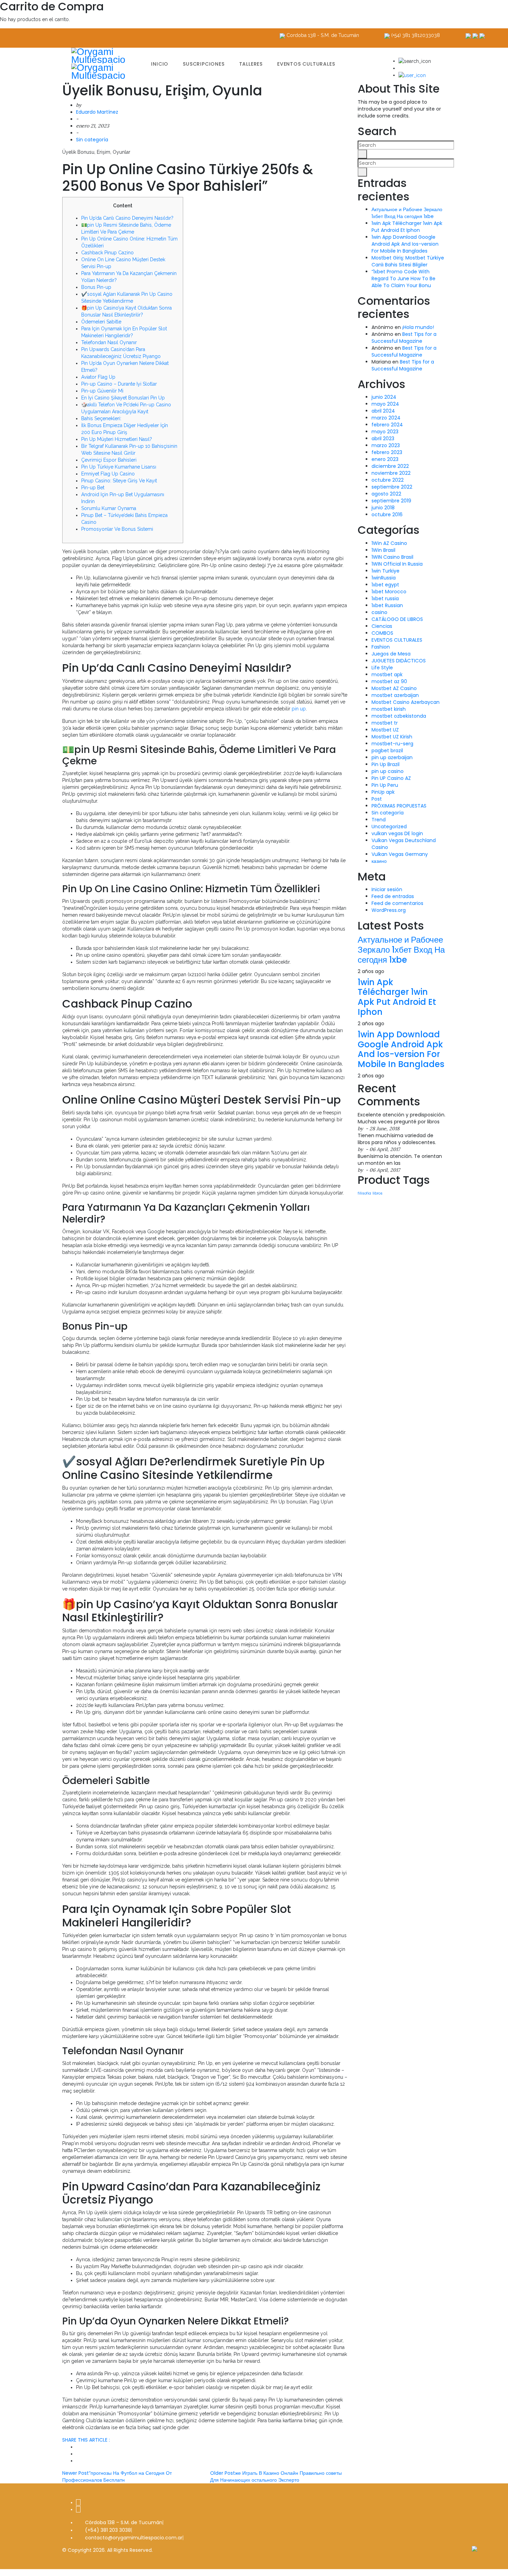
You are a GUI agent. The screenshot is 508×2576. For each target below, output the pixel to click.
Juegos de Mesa (391, 654)
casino (379, 612)
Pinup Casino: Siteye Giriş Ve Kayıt (119, 481)
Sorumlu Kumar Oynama (109, 508)
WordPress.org (389, 910)
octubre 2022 (388, 480)
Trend (379, 820)
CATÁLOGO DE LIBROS (397, 619)
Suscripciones (204, 64)
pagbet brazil (387, 751)
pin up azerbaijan (392, 757)
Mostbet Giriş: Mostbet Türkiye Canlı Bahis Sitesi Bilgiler (408, 261)
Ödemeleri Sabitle (101, 322)
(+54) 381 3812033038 (416, 35)
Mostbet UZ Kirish (392, 737)
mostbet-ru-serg (392, 744)
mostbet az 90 (389, 681)
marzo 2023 (386, 445)
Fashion (381, 647)
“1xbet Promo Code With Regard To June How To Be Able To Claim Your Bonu (403, 279)
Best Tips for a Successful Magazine (404, 338)
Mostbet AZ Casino (394, 688)
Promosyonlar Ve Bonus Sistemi (117, 529)
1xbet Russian (387, 605)
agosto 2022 (386, 494)
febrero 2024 (387, 425)
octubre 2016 (387, 515)
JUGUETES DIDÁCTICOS (399, 661)
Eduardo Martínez (97, 112)
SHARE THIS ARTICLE (86, 2440)
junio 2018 (383, 508)
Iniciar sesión (387, 889)
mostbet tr (385, 723)
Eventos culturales (306, 64)
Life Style (382, 668)
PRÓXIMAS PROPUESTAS (399, 806)
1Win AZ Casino (389, 543)
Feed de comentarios (397, 903)
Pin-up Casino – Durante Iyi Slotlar (119, 384)
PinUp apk (383, 792)
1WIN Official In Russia (397, 564)
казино (379, 861)
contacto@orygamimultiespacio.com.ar (134, 2538)
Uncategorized (389, 827)
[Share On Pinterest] (78, 2461)
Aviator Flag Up (98, 377)
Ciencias (382, 626)
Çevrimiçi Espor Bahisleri (109, 460)
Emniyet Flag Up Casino (108, 474)
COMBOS (382, 633)
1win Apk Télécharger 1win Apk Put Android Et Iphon (407, 227)
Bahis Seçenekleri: (101, 418)
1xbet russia (385, 598)
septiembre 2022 (392, 487)
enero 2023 (385, 459)
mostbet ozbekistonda (399, 716)
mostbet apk (387, 674)
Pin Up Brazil (385, 764)
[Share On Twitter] (78, 2447)
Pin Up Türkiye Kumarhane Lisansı (119, 467)
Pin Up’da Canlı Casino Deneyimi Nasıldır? (127, 218)
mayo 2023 (385, 432)
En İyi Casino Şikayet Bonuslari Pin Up (123, 398)
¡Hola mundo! (418, 327)
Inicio (160, 64)
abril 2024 (383, 411)
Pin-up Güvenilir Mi (102, 391)
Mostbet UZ (385, 730)
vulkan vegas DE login (397, 833)
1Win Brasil (383, 550)
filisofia (364, 1193)
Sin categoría (92, 140)
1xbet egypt (385, 585)
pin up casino (388, 771)
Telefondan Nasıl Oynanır (109, 342)
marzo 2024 (386, 418)
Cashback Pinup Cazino (107, 253)
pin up (299, 709)
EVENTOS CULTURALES (397, 640)
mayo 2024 (385, 404)
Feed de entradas (393, 896)
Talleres (251, 64)
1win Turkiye (385, 571)
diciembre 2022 (390, 466)
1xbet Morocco (389, 592)
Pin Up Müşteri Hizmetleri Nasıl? (117, 439)
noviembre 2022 (391, 473)
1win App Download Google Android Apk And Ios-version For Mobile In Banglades (405, 244)
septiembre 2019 (391, 501)
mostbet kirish (389, 709)
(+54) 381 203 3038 (108, 2530)
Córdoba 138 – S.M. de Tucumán (124, 2522)
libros (378, 1193)
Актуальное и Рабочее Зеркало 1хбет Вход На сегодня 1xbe (407, 213)
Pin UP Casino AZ (391, 778)
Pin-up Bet (93, 488)
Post (377, 799)
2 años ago (371, 971)
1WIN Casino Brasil (392, 557)
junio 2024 (384, 397)
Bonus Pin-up (96, 287)
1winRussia (384, 578)
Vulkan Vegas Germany (400, 854)
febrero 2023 (387, 452)
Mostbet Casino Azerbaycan (406, 702)
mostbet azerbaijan (395, 695)
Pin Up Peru (385, 785)
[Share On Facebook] (78, 2454)
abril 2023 (383, 438)
